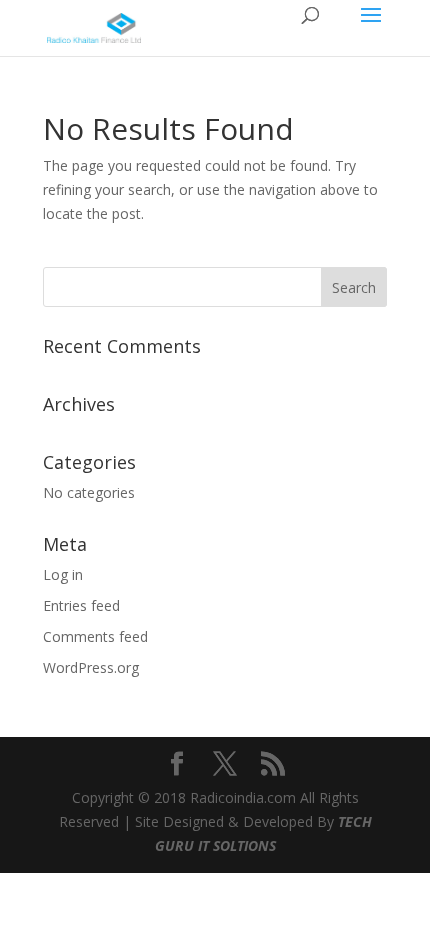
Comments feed (95, 636)
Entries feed (81, 605)
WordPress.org (91, 667)
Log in (63, 574)
